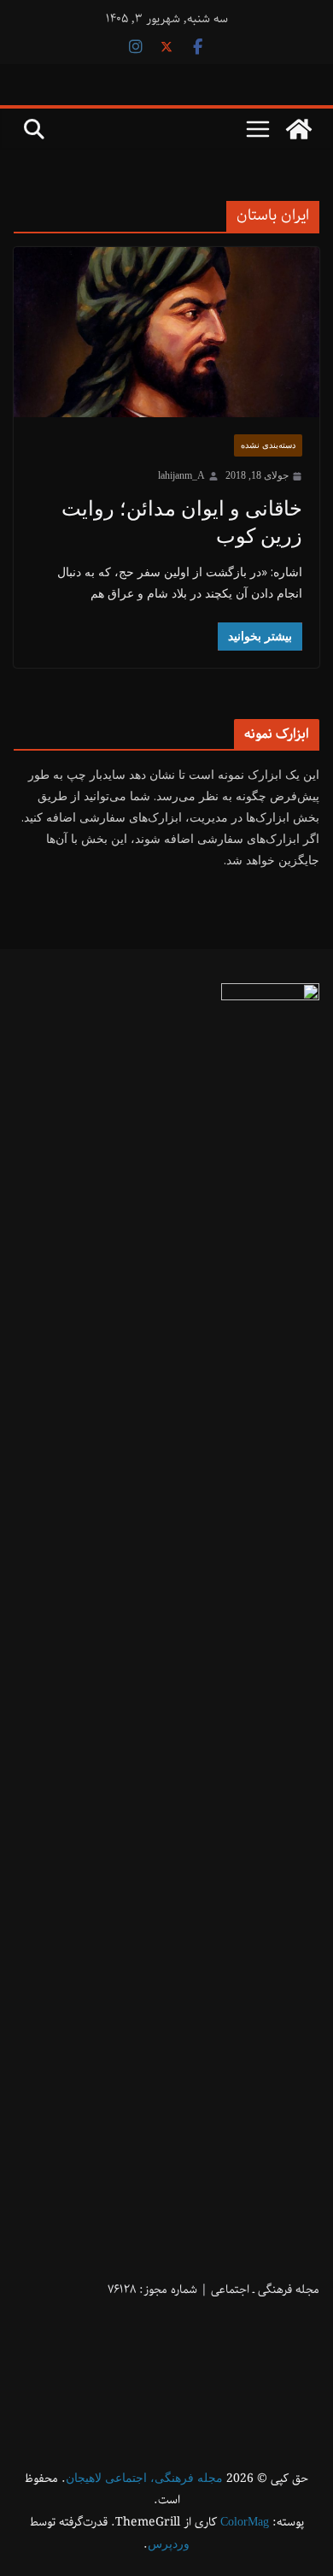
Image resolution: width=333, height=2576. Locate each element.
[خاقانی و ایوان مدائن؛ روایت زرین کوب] (166, 333)
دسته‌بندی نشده (268, 445)
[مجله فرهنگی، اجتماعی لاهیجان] (299, 129)
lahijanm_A (181, 475)
